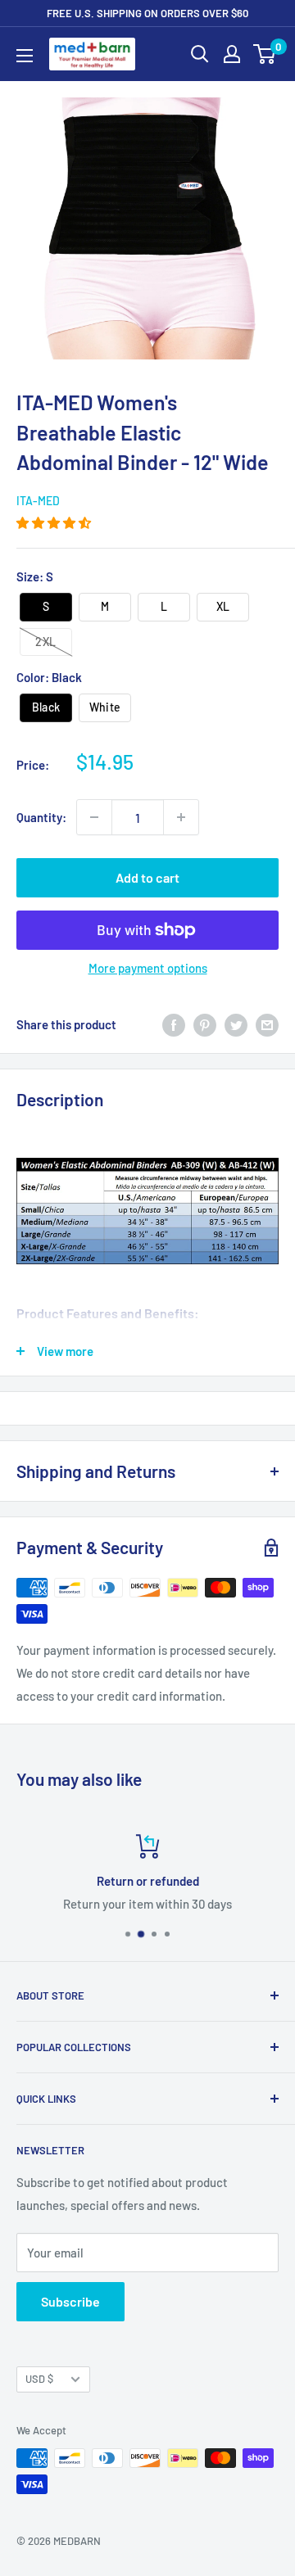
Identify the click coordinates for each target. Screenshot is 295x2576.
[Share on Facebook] (174, 1024)
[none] (46, 607)
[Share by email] (267, 1024)
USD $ (39, 2379)
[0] (265, 54)
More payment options (148, 968)
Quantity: (41, 817)
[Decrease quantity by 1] (94, 817)
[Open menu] (25, 56)
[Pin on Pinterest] (205, 1024)
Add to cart (147, 877)
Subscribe (70, 2301)
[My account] (232, 54)
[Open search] (200, 54)
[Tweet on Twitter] (236, 1024)
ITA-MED (38, 501)
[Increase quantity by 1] (181, 817)
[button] (55, 522)
